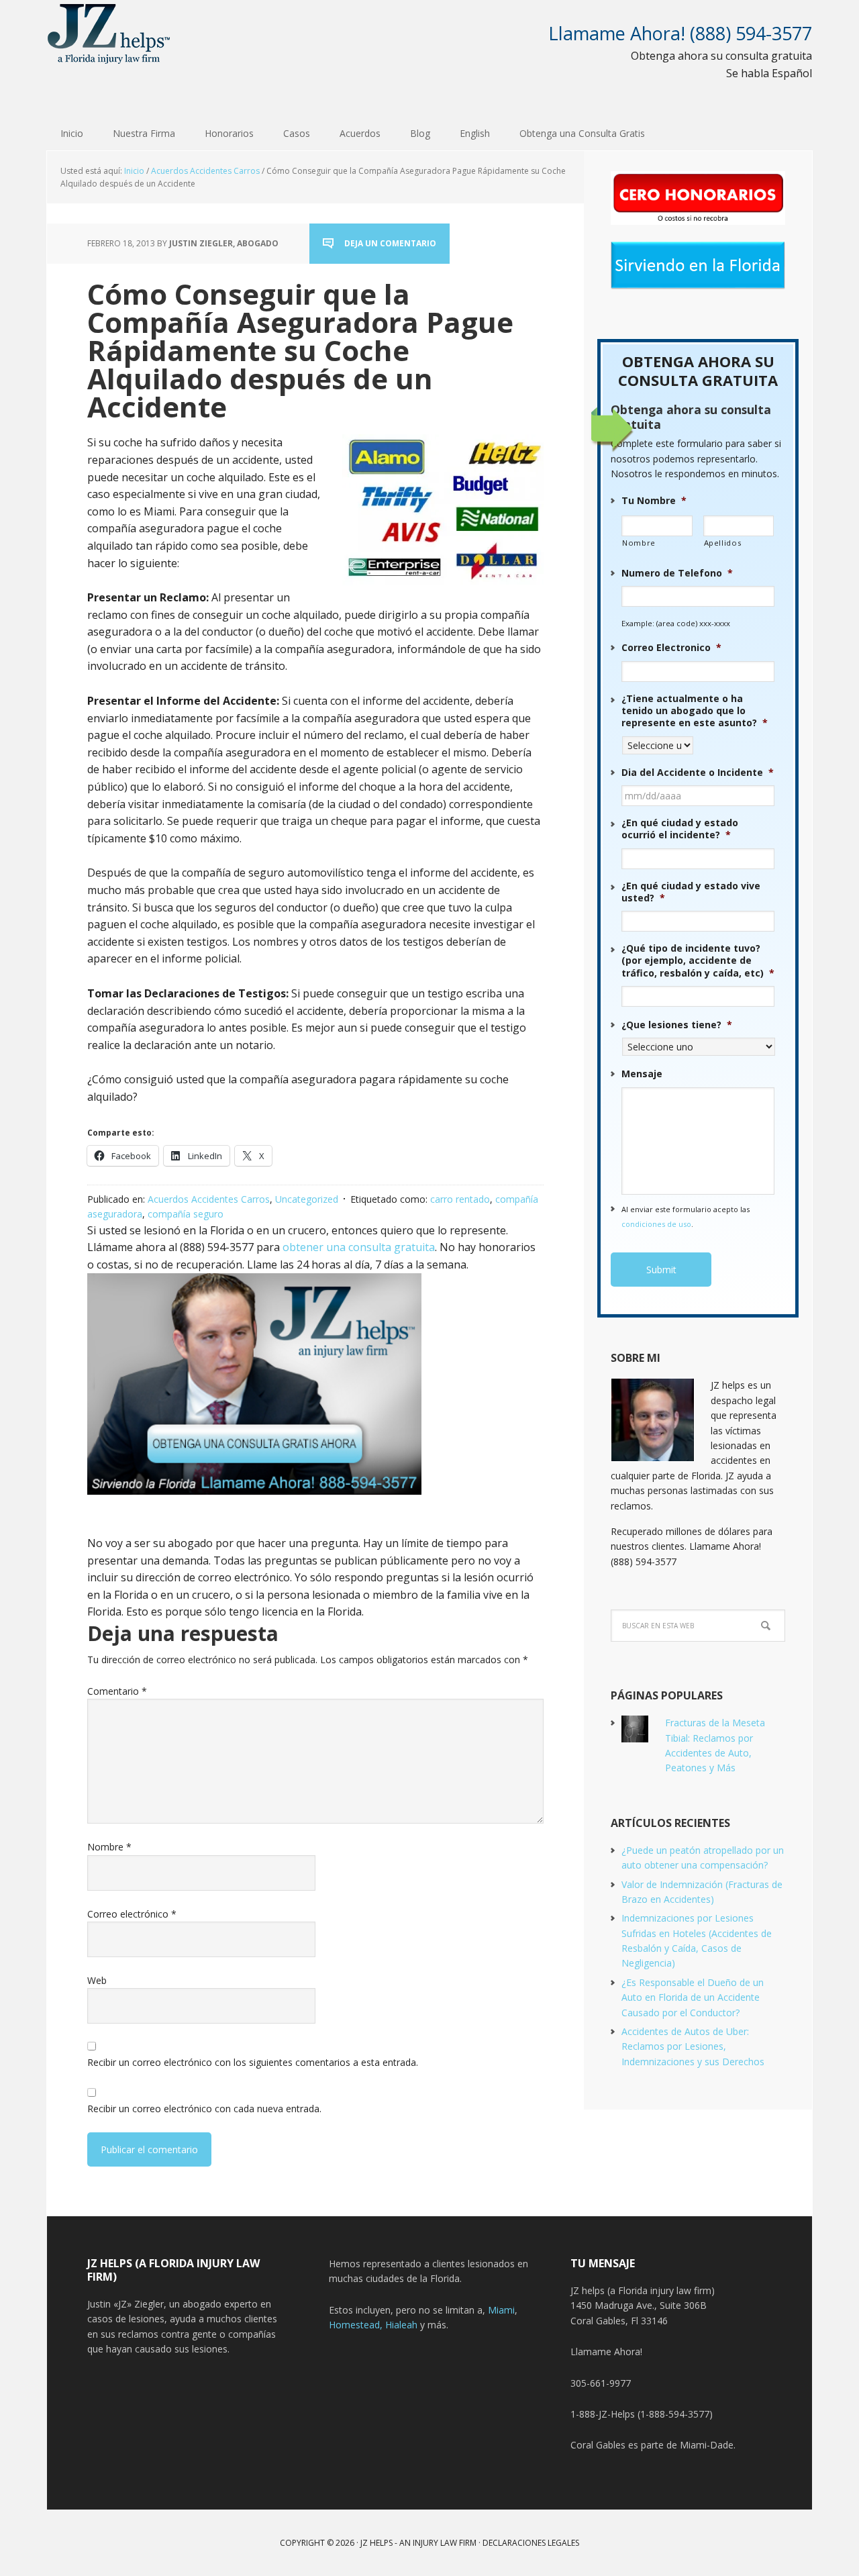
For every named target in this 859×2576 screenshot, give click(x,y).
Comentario (117, 1691)
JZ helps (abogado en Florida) (109, 34)
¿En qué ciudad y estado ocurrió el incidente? (680, 829)
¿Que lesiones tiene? (677, 1025)
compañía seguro (186, 1214)
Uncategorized (307, 1199)
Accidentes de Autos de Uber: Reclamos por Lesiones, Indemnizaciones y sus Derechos (693, 2046)
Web (97, 1980)
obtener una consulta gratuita (359, 1247)
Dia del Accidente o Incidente (698, 773)
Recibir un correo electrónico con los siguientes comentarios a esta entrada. (253, 2062)
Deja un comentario (390, 243)
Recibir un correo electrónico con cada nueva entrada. (204, 2109)
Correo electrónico (132, 1914)
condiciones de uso (656, 1224)
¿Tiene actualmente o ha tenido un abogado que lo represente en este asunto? (695, 711)
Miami (501, 2310)
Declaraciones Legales (531, 2543)
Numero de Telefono (677, 573)
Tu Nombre (654, 501)
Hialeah (401, 2325)
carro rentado (460, 1199)
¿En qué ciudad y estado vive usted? (691, 892)
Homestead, (357, 2325)
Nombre (109, 1847)
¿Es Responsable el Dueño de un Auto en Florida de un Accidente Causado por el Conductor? (693, 1997)
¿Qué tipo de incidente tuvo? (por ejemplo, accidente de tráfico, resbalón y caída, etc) (698, 960)
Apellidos (723, 543)
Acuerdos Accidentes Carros (209, 1199)
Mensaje (642, 1074)
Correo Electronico (671, 648)
